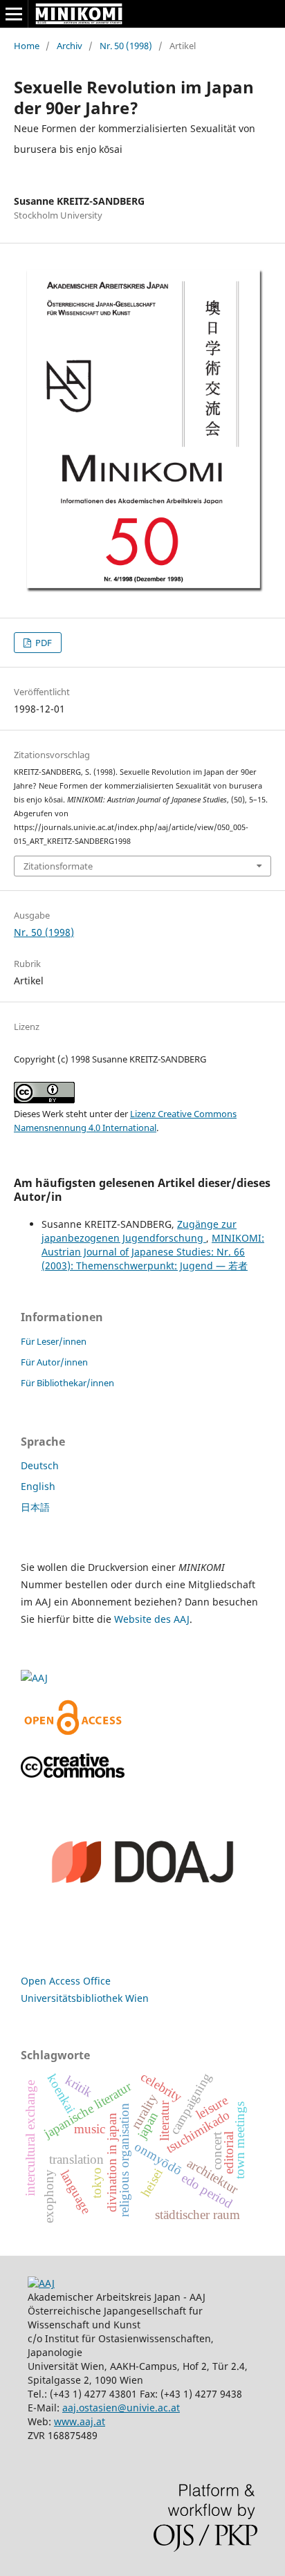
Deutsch (40, 1465)
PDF (43, 643)
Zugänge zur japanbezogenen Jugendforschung (139, 1231)
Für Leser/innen (54, 1341)
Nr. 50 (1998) (126, 46)
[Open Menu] (14, 14)
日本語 (35, 1507)
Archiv (70, 46)
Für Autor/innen (54, 1362)
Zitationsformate (58, 866)
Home (27, 46)
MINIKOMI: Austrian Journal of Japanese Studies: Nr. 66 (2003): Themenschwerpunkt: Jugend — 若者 (153, 1252)
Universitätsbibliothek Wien (85, 1998)
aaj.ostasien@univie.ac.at (121, 2408)
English (38, 1486)
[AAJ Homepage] (41, 2283)
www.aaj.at (80, 2421)
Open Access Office (66, 1981)
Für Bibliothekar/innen (67, 1383)
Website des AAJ (152, 1619)
